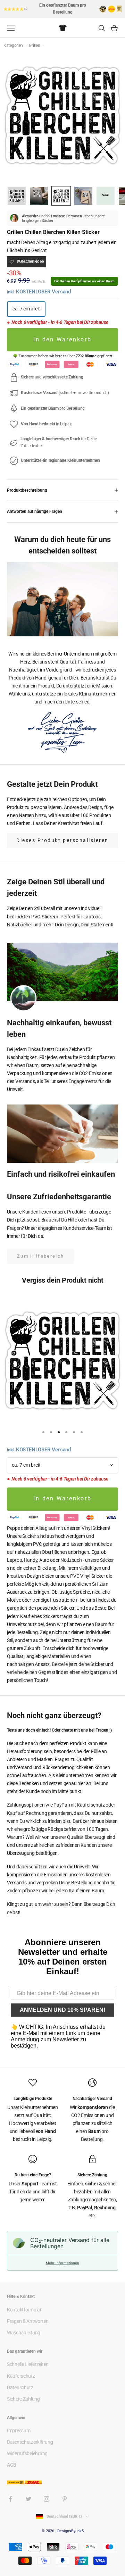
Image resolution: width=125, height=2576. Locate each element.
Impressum (19, 2431)
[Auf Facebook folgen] (10, 2499)
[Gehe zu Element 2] (39, 196)
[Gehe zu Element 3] (61, 196)
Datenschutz (20, 2387)
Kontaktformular (24, 2310)
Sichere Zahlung (23, 2399)
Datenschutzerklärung (30, 2442)
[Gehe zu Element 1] (17, 196)
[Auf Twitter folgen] (28, 2499)
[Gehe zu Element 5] (106, 196)
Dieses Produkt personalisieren (62, 840)
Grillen (35, 45)
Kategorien (14, 45)
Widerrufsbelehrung (27, 2453)
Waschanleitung (24, 2333)
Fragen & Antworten (28, 2321)
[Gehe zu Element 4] (83, 196)
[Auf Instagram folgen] (47, 2499)
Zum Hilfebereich (40, 1256)
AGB (12, 2465)
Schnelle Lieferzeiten (28, 2364)
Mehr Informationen (62, 2263)
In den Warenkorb (62, 340)
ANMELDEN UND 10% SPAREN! (62, 2010)
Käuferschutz (21, 2376)
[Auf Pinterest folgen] (65, 2499)
